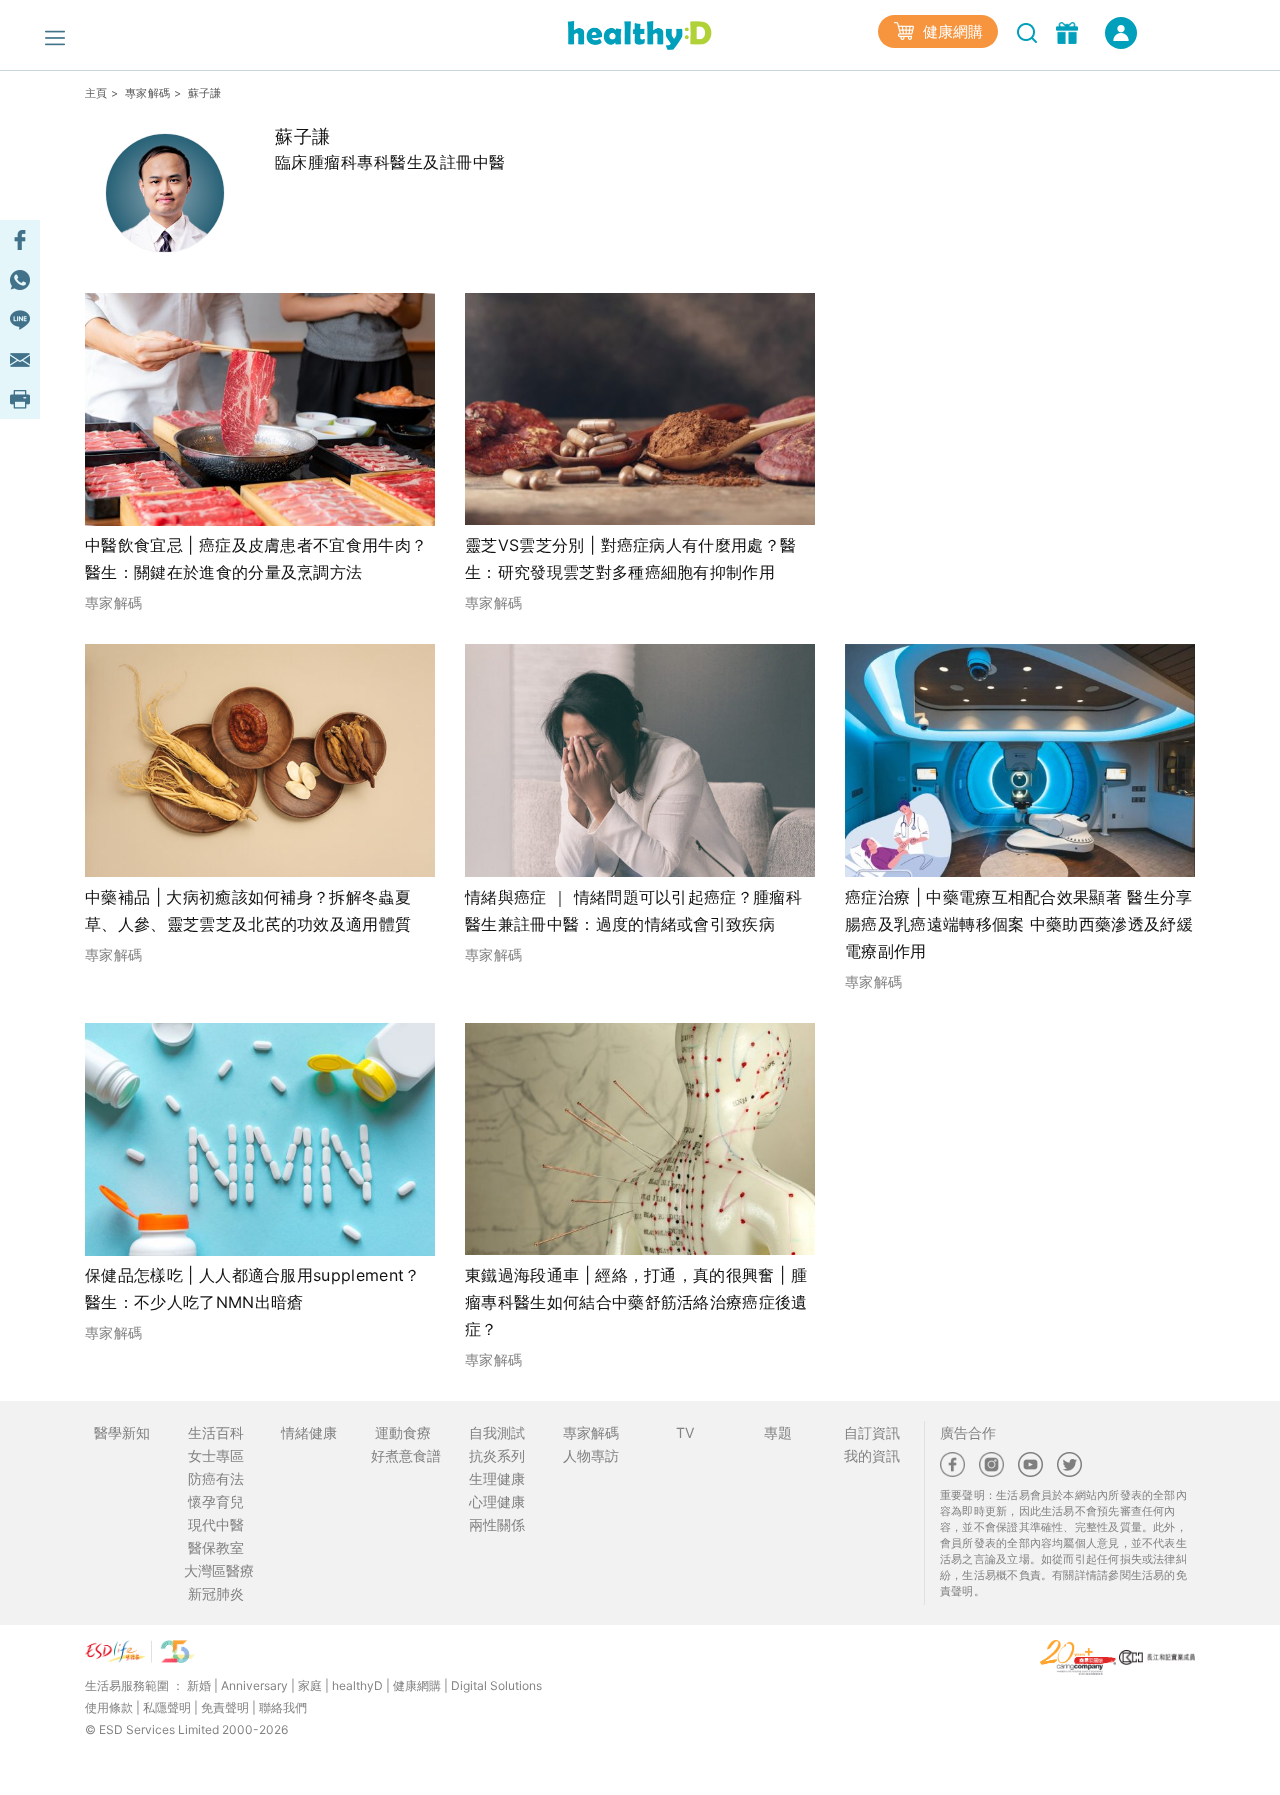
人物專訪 (591, 1455)
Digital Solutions (496, 1685)
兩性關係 (497, 1524)
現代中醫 (216, 1524)
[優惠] (1069, 31)
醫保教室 (216, 1547)
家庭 (310, 1685)
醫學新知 (122, 1432)
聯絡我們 (283, 1707)
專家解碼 (147, 93)
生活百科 (216, 1432)
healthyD (357, 1685)
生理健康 (497, 1478)
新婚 (199, 1685)
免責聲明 (225, 1707)
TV (685, 1432)
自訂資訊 (872, 1432)
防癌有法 (216, 1478)
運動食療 (403, 1432)
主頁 (96, 93)
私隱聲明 (167, 1707)
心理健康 (497, 1501)
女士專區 (216, 1455)
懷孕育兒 (216, 1501)
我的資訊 (872, 1455)
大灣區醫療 (219, 1570)
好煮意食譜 (406, 1455)
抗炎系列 (497, 1455)
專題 (778, 1432)
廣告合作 (968, 1432)
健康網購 (951, 31)
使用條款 (109, 1707)
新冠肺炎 (216, 1593)
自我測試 (497, 1432)
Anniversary (254, 1685)
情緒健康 (309, 1432)
